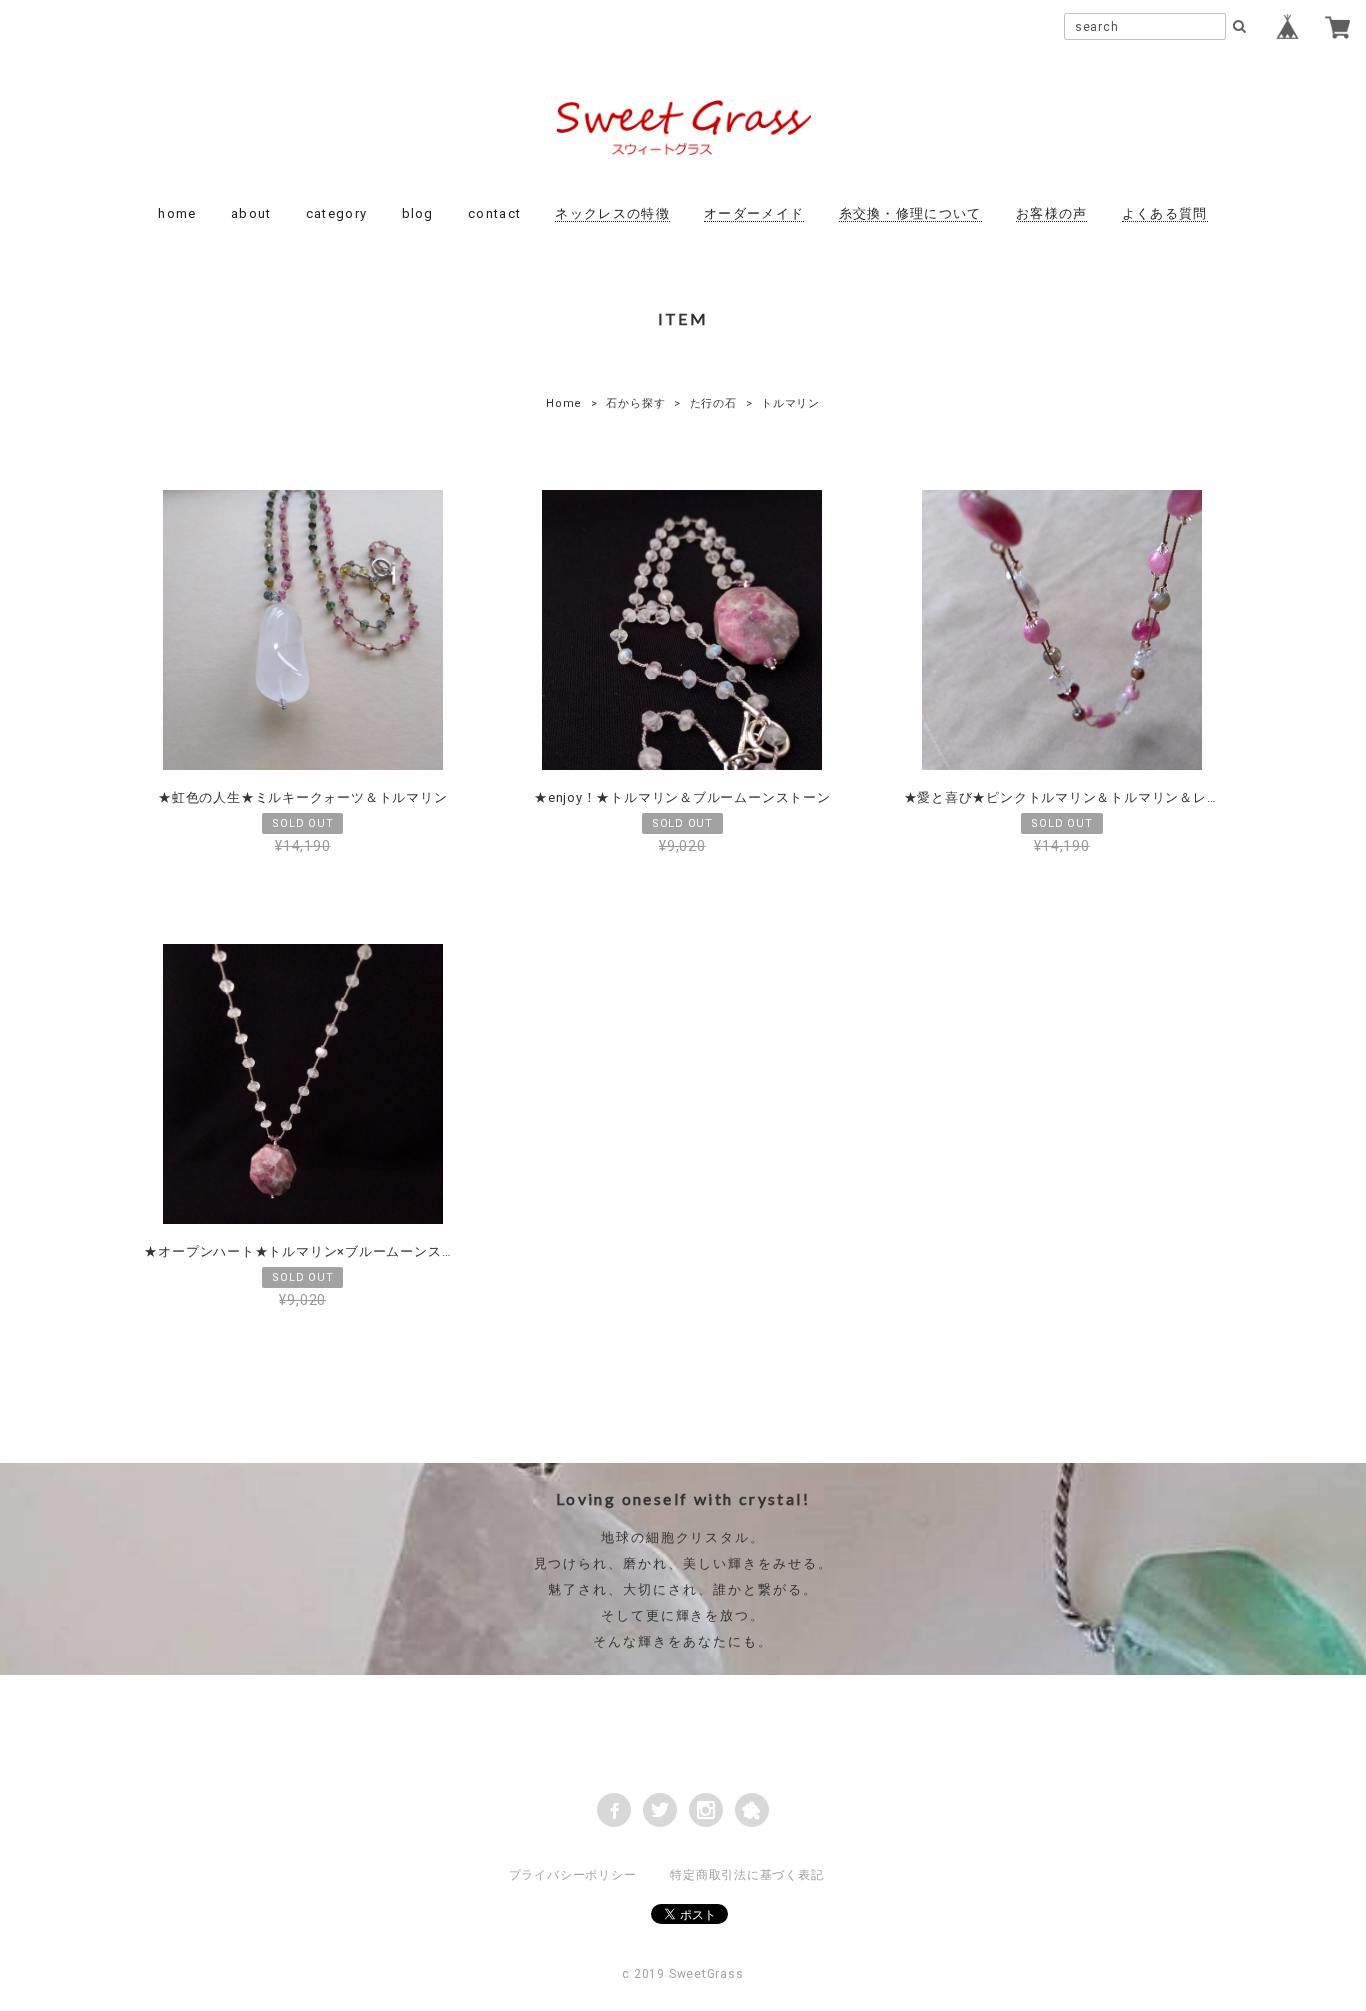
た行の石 (713, 403)
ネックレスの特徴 (612, 213)
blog (418, 213)
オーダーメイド (754, 213)
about (251, 213)
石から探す (635, 403)
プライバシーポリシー (573, 1875)
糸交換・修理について (910, 213)
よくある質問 (1165, 213)
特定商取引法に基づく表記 (746, 1875)
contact (494, 213)
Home (564, 403)
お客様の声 (1052, 213)
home (177, 213)
